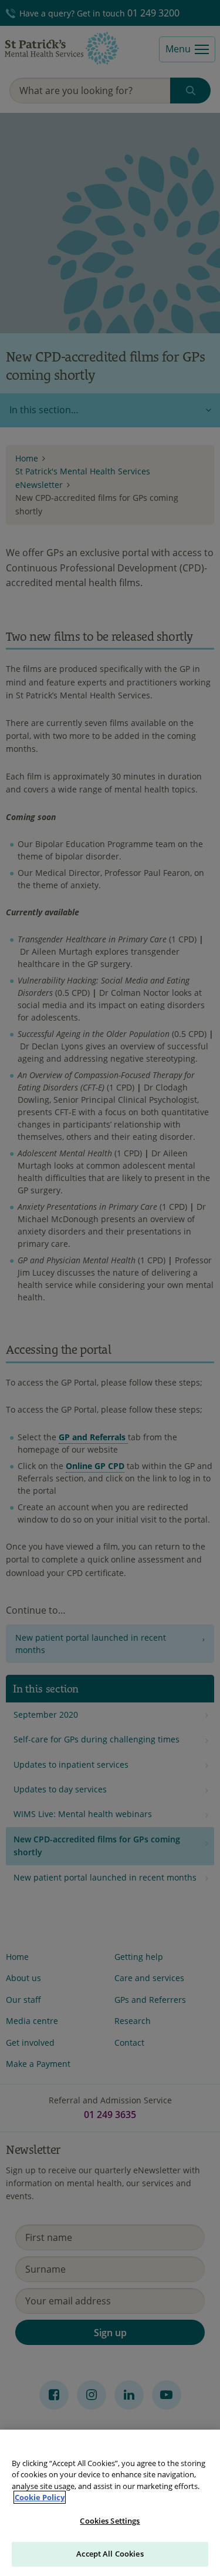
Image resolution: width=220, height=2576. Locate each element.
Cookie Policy (40, 2497)
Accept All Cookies (110, 2554)
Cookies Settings (110, 2521)
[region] (110, 2503)
